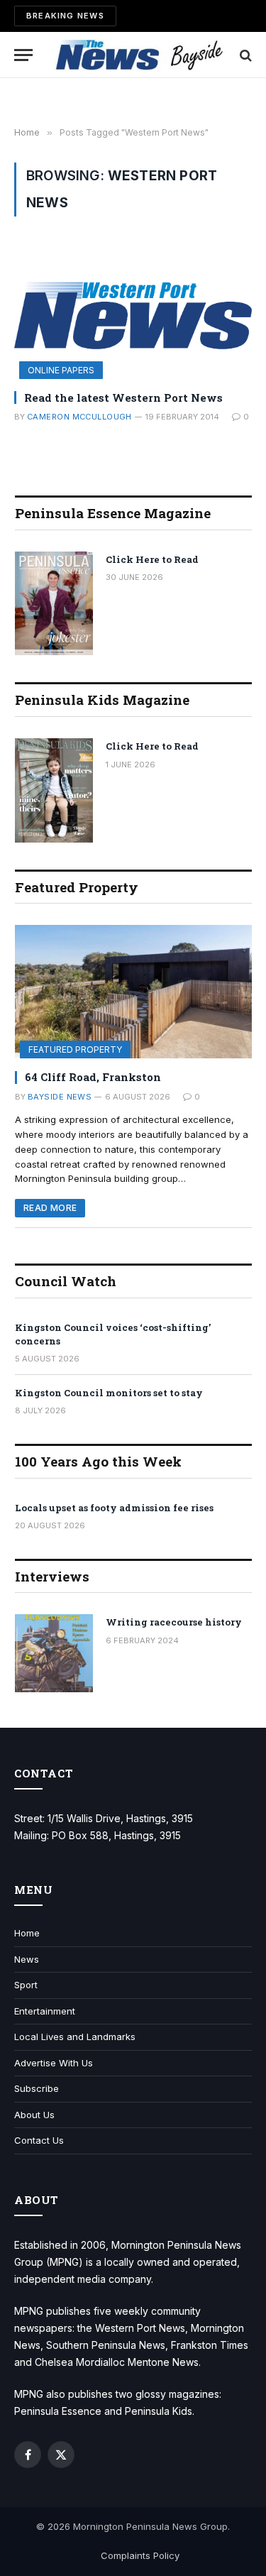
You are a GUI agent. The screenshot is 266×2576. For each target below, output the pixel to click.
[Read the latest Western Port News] (133, 312)
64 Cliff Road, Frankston (93, 1077)
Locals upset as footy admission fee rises (114, 1508)
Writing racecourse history (174, 1622)
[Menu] (23, 55)
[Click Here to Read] (54, 604)
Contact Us (39, 2140)
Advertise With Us (54, 2063)
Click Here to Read (152, 559)
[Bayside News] (140, 55)
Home (27, 1933)
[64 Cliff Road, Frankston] (133, 992)
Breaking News (65, 16)
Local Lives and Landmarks (75, 2037)
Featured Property (75, 1049)
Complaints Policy (140, 2555)
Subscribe (37, 2088)
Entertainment (45, 2011)
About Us (34, 2115)
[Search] (244, 55)
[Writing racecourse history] (54, 1653)
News (27, 1959)
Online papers (61, 370)
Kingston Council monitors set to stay (109, 1393)
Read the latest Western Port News (123, 398)
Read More (50, 1208)
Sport (26, 1985)
